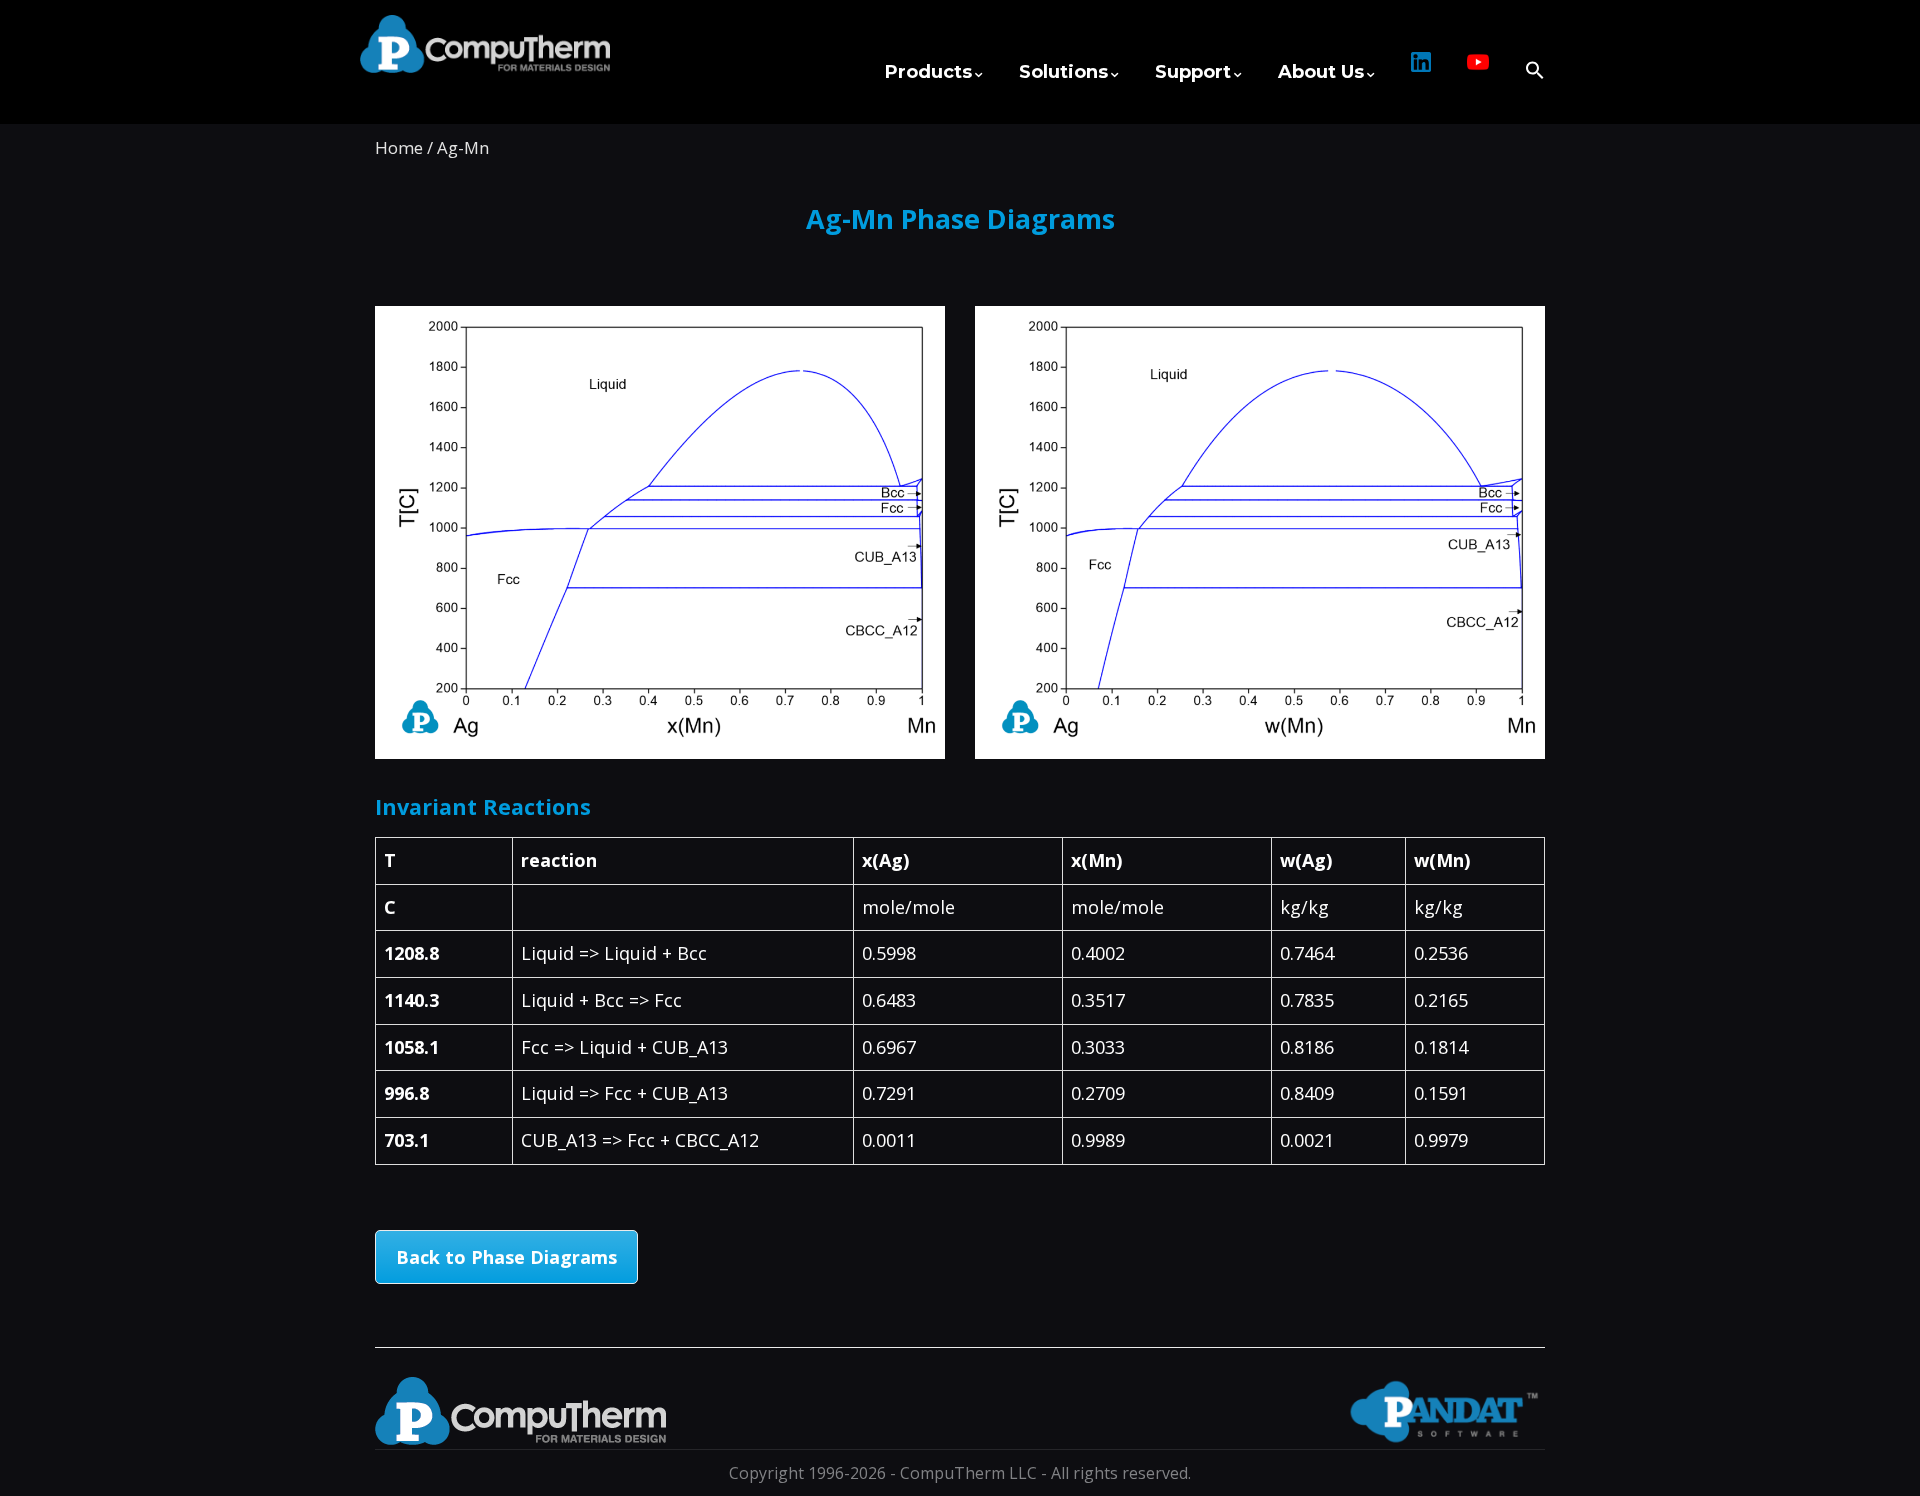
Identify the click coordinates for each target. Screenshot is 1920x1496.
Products (928, 72)
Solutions (1063, 72)
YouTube (1478, 72)
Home (399, 147)
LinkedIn (1421, 72)
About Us (1321, 72)
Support (1193, 72)
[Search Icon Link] (1526, 61)
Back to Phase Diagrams (506, 1257)
